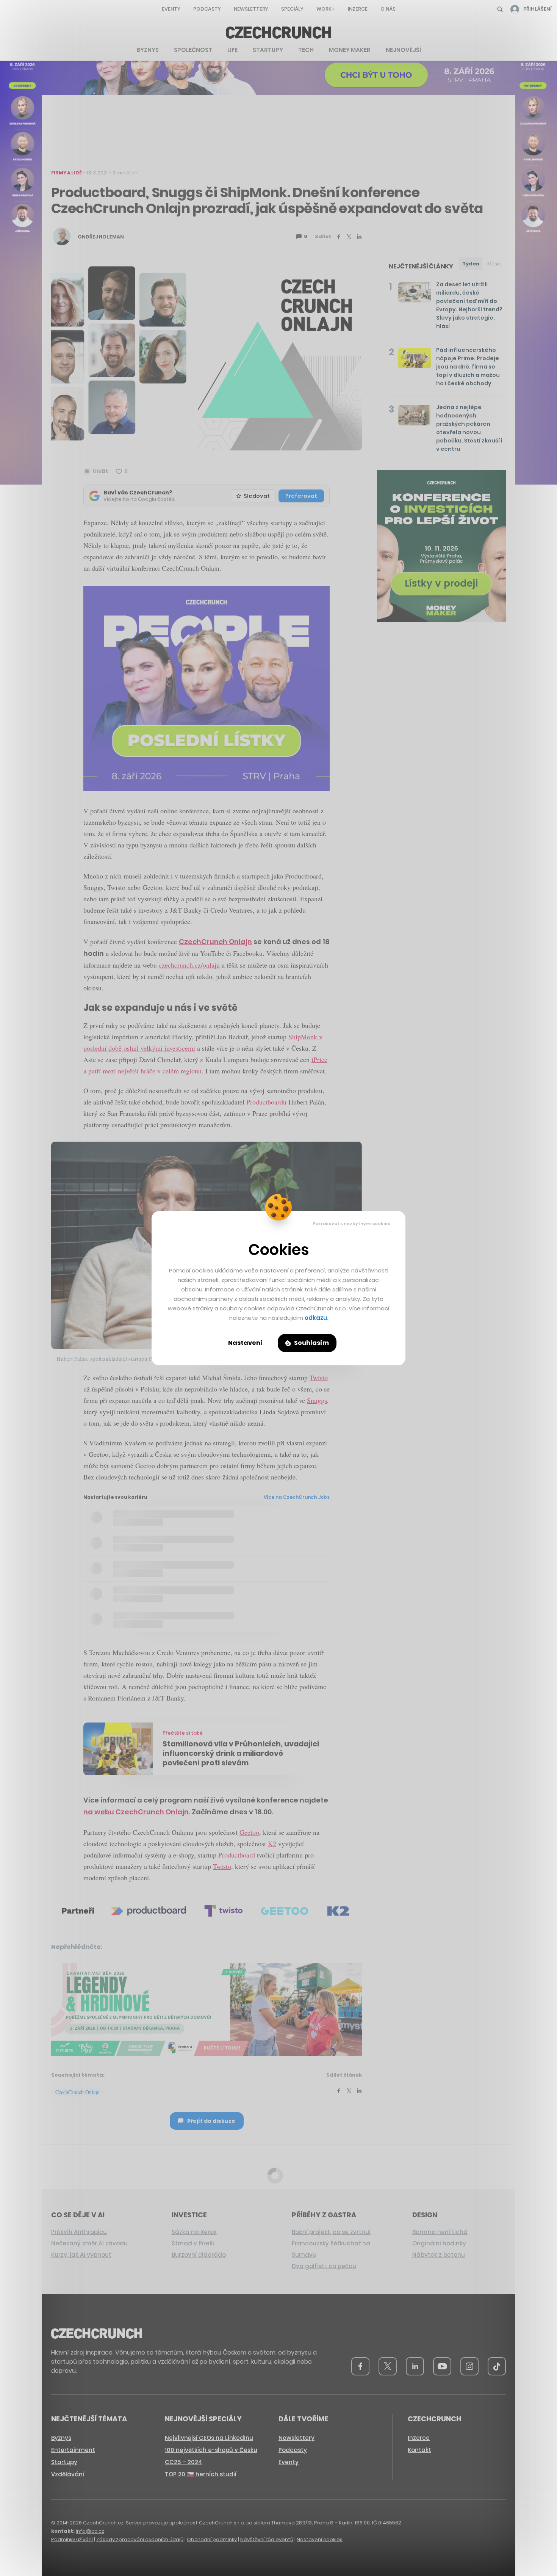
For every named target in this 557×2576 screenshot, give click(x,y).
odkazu (316, 1318)
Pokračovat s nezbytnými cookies (351, 1224)
